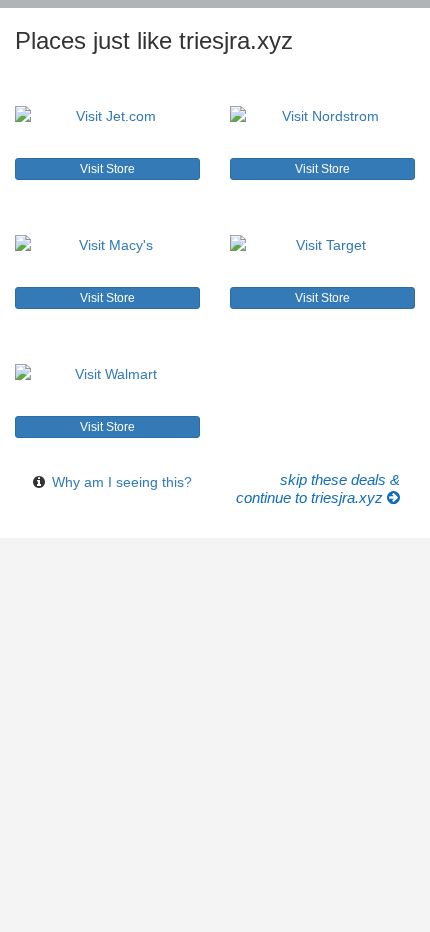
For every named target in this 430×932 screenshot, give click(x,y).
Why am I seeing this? (122, 482)
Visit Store (107, 169)
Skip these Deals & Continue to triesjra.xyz (318, 489)
